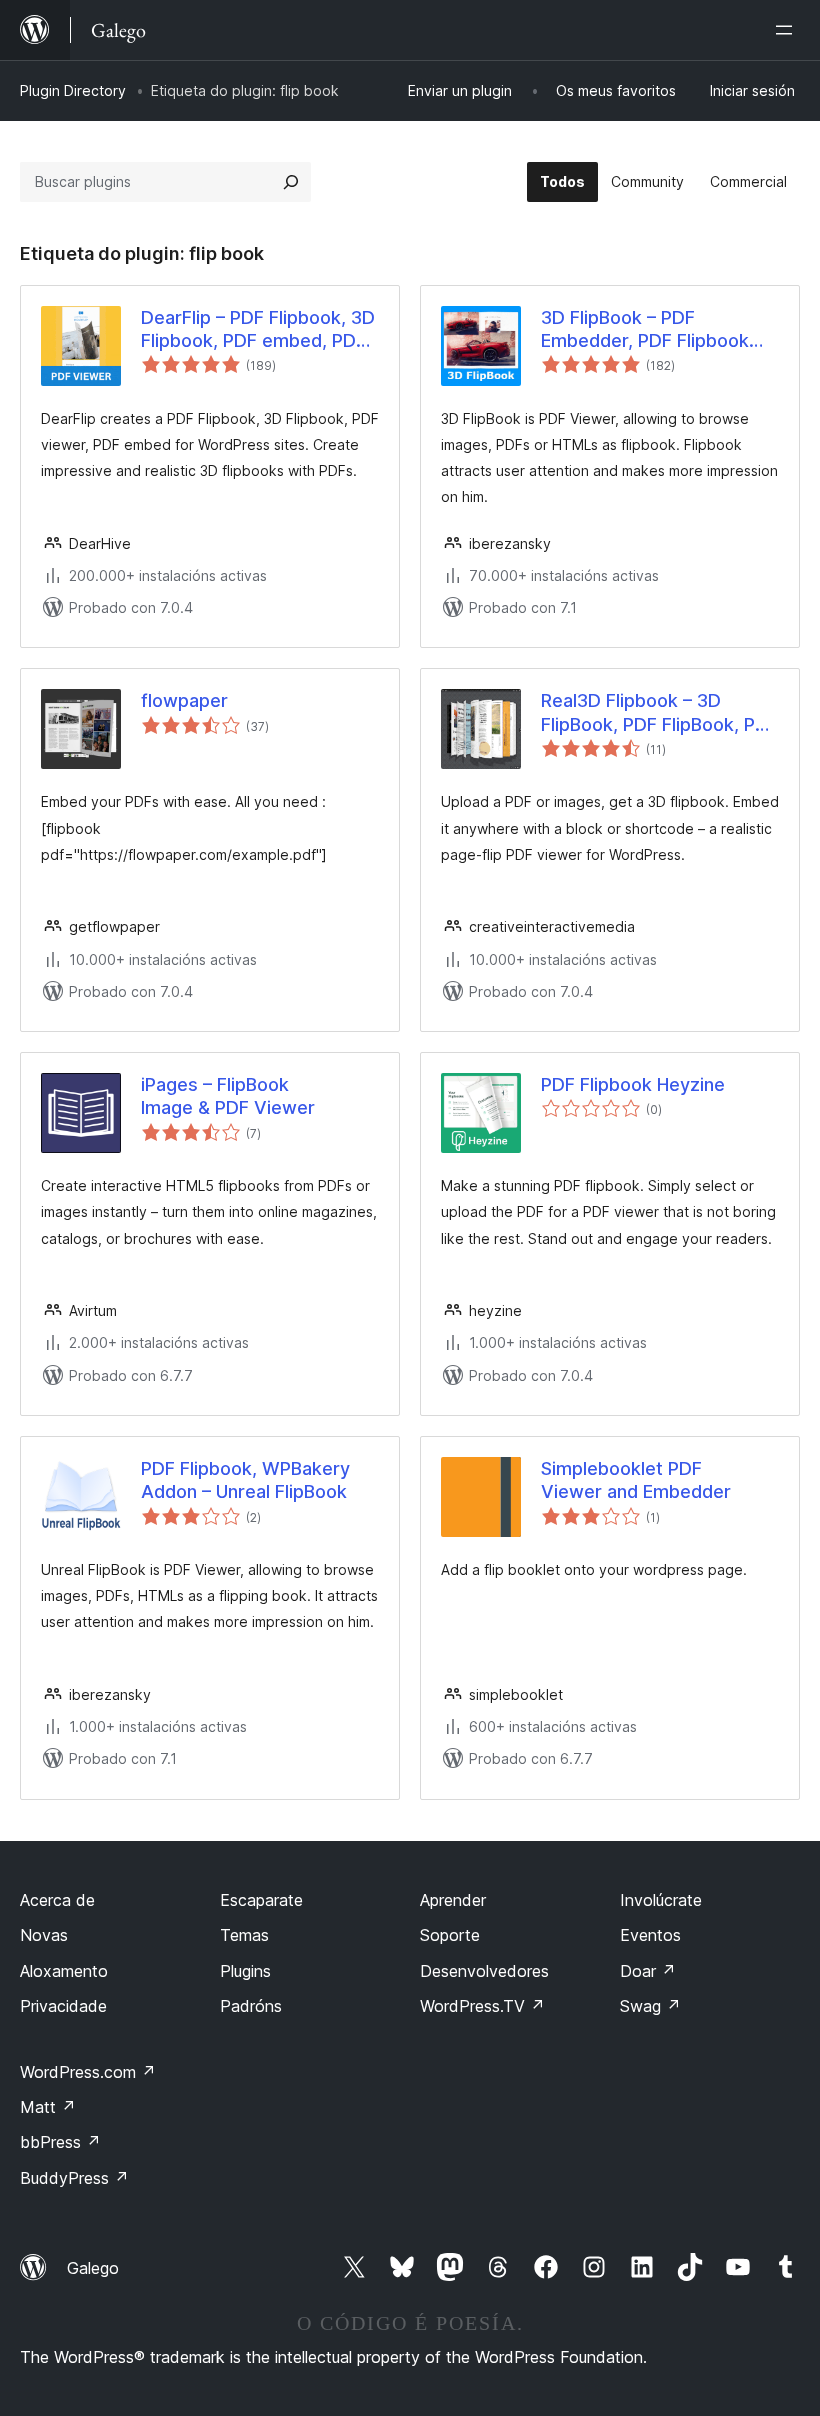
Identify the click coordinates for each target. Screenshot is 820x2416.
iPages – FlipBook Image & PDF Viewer (228, 1096)
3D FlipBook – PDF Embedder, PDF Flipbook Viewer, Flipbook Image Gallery (645, 330)
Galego (93, 2268)
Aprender (453, 1900)
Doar (648, 1971)
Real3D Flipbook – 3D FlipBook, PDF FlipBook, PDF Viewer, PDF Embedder (659, 713)
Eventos (650, 1935)
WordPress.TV (482, 2006)
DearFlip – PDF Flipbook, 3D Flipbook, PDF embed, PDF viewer (258, 330)
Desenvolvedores (484, 1971)
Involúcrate (661, 1900)
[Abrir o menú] (788, 30)
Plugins (245, 1971)
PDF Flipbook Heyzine (633, 1084)
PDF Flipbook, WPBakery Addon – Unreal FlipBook (245, 1480)
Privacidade (63, 2006)
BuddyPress (74, 2178)
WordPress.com (88, 2072)
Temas (244, 1935)
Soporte (450, 1935)
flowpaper (184, 700)
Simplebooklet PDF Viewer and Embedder (636, 1480)
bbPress (60, 2142)
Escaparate (261, 1900)
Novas (44, 1935)
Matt (48, 2107)
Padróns (251, 2006)
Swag (650, 2006)
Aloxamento (64, 1971)
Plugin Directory (73, 90)
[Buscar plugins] (291, 182)
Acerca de (57, 1900)
